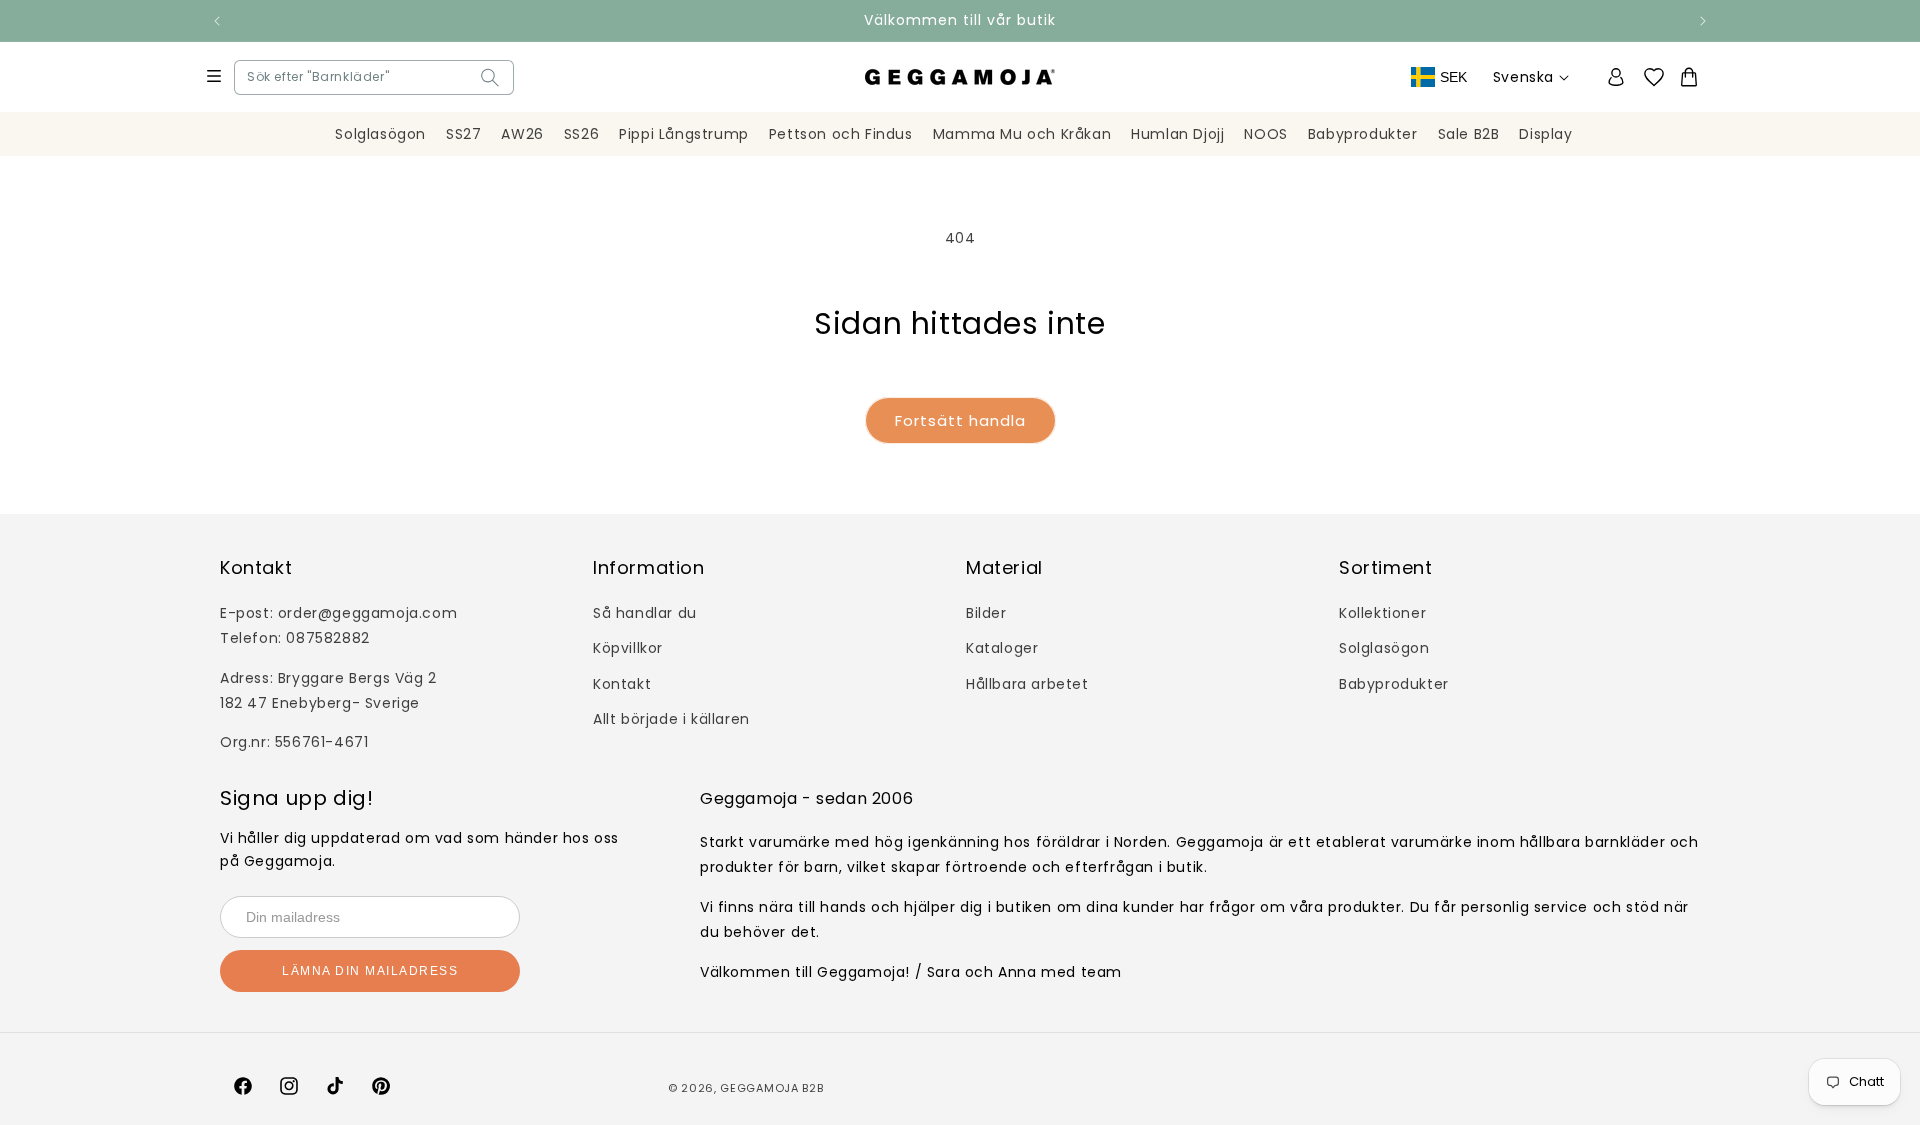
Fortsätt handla (960, 420)
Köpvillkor (628, 648)
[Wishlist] (1660, 77)
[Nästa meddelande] (1703, 21)
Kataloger (1002, 648)
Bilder (986, 613)
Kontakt (622, 684)
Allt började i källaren (671, 719)
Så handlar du (645, 613)
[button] (252, 77)
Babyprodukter (1394, 684)
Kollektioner (1382, 613)
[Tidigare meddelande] (217, 21)
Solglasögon (1384, 648)
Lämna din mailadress (370, 971)
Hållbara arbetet (1027, 684)
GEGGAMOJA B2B (771, 1088)
